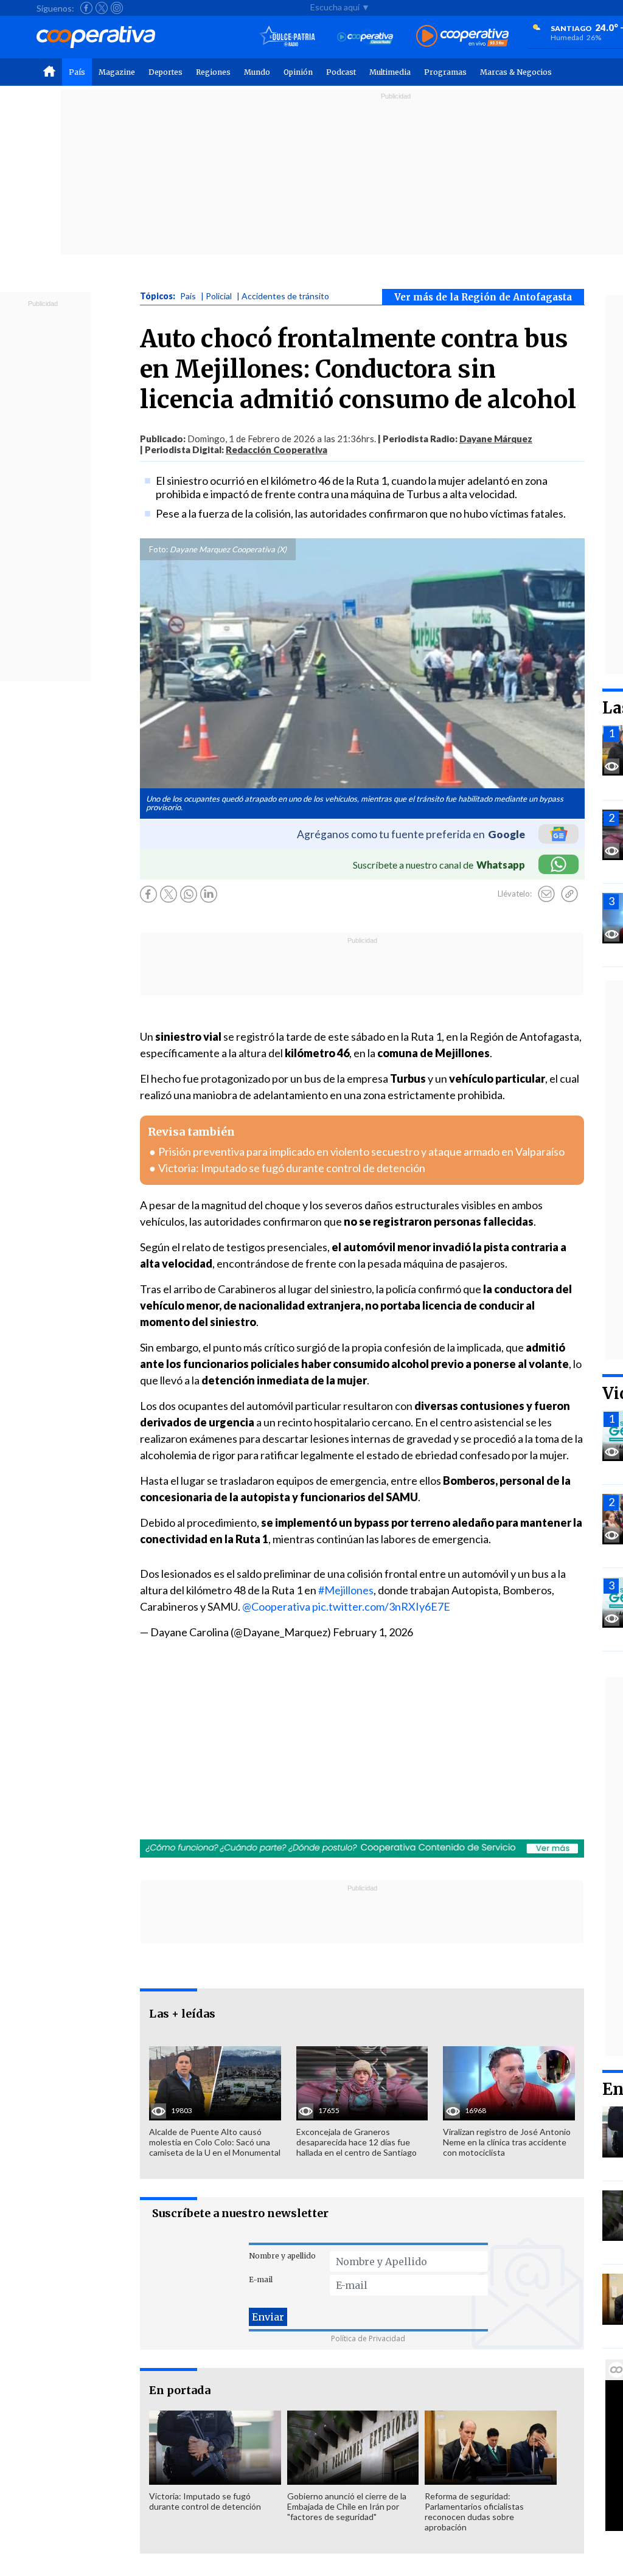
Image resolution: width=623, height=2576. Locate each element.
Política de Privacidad (368, 2338)
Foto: (158, 549)
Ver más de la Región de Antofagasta (483, 297)
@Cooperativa (276, 1606)
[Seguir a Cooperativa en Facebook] (86, 8)
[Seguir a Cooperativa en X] (102, 8)
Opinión (298, 72)
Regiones (213, 72)
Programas (445, 72)
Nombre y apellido (282, 2256)
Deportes (165, 72)
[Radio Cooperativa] (462, 37)
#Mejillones (346, 1590)
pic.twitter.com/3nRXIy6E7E (381, 1606)
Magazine (117, 72)
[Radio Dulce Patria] (287, 37)
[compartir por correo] (546, 894)
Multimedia (390, 72)
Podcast (341, 72)
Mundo (257, 72)
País (77, 72)
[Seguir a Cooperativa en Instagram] (117, 8)
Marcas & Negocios (516, 72)
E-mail (261, 2279)
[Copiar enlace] (569, 894)
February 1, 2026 (373, 1632)
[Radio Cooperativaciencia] (365, 37)
